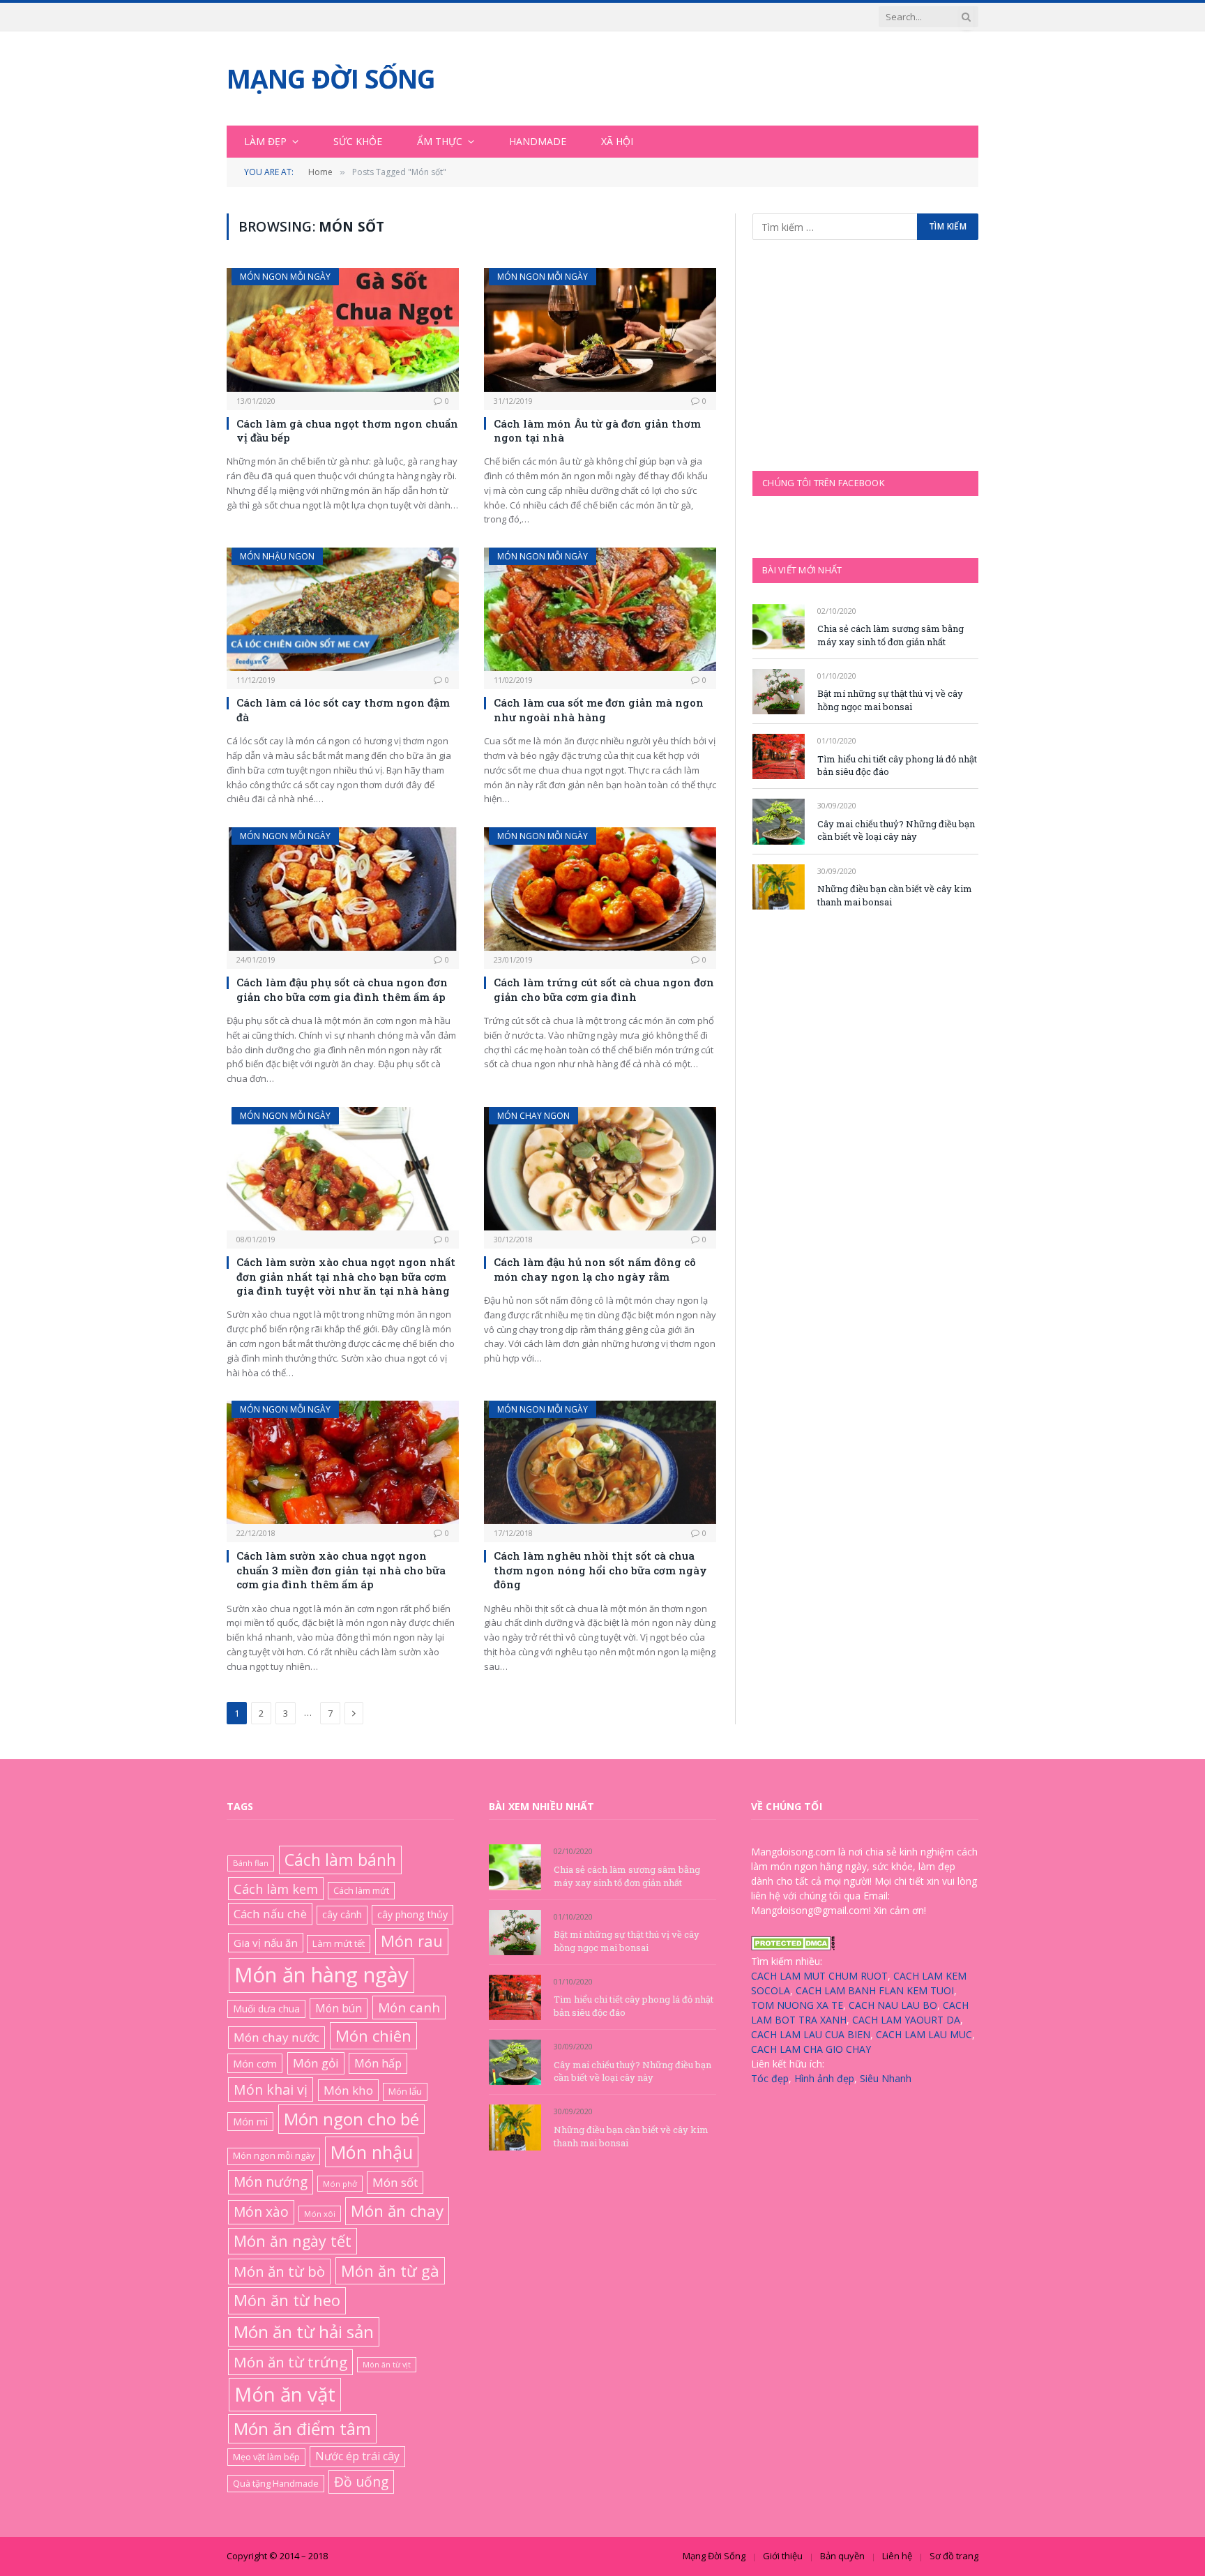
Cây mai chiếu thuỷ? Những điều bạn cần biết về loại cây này (896, 830)
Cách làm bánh (340, 1860)
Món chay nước (276, 2037)
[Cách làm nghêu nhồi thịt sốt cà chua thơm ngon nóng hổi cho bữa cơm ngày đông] (600, 1462)
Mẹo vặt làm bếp (266, 2457)
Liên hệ (897, 2556)
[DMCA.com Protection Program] (793, 1946)
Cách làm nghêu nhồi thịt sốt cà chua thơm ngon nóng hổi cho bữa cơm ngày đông (600, 1570)
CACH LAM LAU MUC (924, 2034)
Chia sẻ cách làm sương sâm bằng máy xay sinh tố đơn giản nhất (891, 635)
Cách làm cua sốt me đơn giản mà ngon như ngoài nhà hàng (599, 709)
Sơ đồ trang (954, 2556)
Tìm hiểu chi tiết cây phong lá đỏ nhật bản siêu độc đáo (897, 766)
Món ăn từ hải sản (304, 2332)
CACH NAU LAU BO (893, 2005)
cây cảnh (342, 1914)
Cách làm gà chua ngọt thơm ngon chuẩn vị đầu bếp (347, 430)
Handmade (538, 141)
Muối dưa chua (266, 2009)
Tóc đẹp (770, 2078)
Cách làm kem (276, 1889)
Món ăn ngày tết (293, 2241)
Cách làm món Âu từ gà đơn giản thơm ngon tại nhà (597, 430)
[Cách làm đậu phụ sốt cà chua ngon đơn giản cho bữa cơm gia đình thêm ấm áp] (343, 889)
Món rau (412, 1941)
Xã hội (617, 141)
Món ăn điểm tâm (302, 2428)
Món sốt (395, 2182)
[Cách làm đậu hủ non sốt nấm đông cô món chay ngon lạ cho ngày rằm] (600, 1169)
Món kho (348, 2090)
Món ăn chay (397, 2211)
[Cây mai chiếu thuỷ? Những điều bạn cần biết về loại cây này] (779, 821)
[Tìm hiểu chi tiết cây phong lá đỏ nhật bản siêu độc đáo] (779, 756)
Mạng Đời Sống (714, 2556)
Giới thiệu (783, 2556)
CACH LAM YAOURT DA (906, 2020)
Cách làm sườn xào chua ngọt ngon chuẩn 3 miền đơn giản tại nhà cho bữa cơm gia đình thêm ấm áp (341, 1570)
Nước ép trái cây (357, 2456)
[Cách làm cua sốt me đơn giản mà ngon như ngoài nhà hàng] (600, 609)
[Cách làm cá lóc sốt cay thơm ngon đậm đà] (343, 609)
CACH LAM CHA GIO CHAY (811, 2049)
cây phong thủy (412, 1914)
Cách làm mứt (361, 1890)
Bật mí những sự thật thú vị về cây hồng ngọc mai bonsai (890, 700)
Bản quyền (842, 2556)
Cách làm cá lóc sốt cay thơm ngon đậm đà (343, 709)
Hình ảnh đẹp (824, 2078)
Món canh (409, 2008)
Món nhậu (372, 2152)
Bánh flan (251, 1863)
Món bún (339, 2008)
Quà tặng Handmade (276, 2483)
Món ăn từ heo (287, 2300)
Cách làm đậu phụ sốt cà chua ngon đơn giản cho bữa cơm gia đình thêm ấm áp (342, 989)
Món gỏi (316, 2063)
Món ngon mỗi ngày (285, 277)
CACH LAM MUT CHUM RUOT (819, 1976)
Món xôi (320, 2214)
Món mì (250, 2122)
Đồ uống (361, 2481)
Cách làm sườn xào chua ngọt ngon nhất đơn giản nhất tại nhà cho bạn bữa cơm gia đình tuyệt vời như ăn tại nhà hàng (346, 1276)
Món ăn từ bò (279, 2271)
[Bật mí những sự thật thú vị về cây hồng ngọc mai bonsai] (779, 692)
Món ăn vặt (285, 2394)
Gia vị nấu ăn (266, 1943)
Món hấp (378, 2063)
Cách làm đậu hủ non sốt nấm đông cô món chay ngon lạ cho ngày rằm (595, 1269)
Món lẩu (405, 2091)
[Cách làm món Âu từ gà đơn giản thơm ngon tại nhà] (600, 330)
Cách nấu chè (270, 1914)
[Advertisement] (857, 354)
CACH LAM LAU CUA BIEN (811, 2034)
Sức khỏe (358, 141)
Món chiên (373, 2035)
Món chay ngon (533, 1116)
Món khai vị (271, 2089)
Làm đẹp (265, 141)
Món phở (340, 2184)
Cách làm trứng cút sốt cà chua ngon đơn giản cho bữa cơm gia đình (604, 989)
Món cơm (255, 2063)
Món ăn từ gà (390, 2270)
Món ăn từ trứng (290, 2362)
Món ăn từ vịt (387, 2365)
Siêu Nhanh (886, 2078)
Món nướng (271, 2182)
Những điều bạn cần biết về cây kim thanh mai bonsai (895, 895)
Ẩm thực (440, 141)
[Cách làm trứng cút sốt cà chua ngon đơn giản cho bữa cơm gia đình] (600, 889)
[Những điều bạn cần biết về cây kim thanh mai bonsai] (779, 887)
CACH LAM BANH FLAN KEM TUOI (875, 1990)
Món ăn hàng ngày (321, 1975)
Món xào (261, 2212)
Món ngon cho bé (351, 2119)
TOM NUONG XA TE (797, 2005)
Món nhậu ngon (277, 556)
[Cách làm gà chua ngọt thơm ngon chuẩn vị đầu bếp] (343, 330)
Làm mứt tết (339, 1943)
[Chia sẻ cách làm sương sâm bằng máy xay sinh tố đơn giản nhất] (779, 627)
